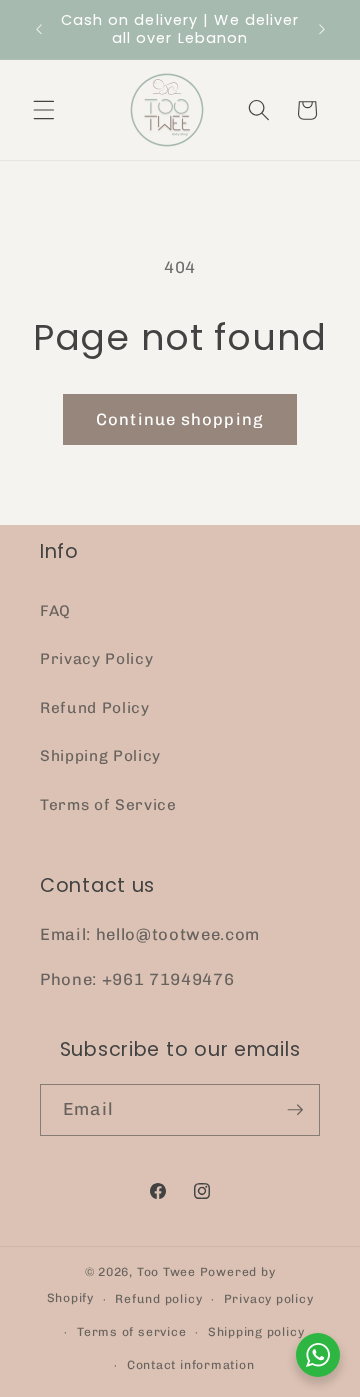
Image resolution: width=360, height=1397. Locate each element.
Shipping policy (256, 1332)
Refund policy (158, 1299)
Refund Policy (95, 708)
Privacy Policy (96, 659)
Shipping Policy (100, 756)
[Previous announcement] (39, 29)
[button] (44, 110)
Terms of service (131, 1332)
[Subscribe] (295, 1110)
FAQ (55, 611)
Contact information (191, 1365)
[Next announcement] (322, 29)
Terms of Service (108, 805)
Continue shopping (180, 419)
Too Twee (166, 1272)
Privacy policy (269, 1299)
